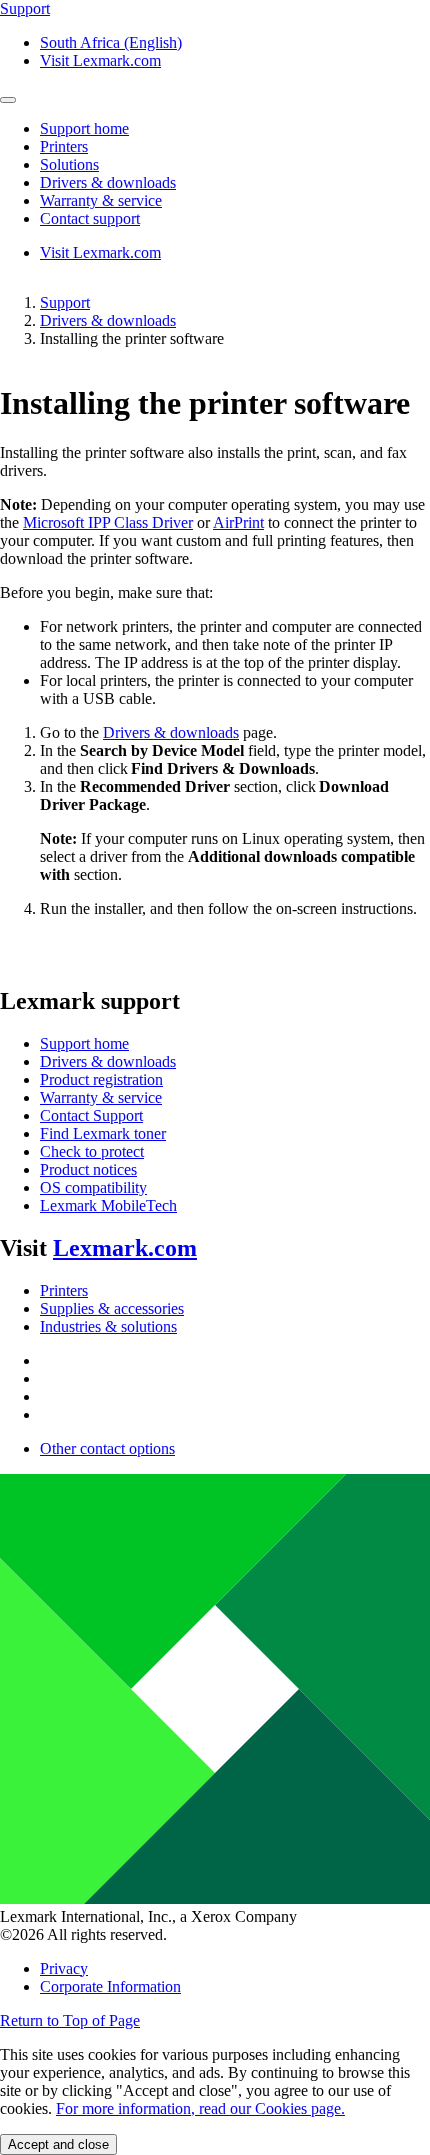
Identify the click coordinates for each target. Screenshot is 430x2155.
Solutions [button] (69, 164)
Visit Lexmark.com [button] (100, 60)
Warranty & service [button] (101, 200)
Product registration (101, 1079)
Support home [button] (84, 128)
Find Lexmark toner (103, 1133)
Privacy (64, 1968)
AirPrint (238, 522)
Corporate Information (110, 1986)
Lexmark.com (125, 1248)
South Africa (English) (111, 42)
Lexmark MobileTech (108, 1205)
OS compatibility (93, 1187)
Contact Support (91, 1115)
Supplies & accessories (112, 1308)
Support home (84, 1043)
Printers (64, 1290)
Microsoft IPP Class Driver (108, 522)
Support (65, 302)
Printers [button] (64, 146)
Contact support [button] (90, 218)
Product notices (88, 1169)
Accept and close (58, 2144)
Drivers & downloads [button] (108, 182)
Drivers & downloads (108, 320)
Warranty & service (101, 1097)
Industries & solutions (108, 1326)
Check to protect (92, 1151)
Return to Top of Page (70, 2020)
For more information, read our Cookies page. (200, 2108)
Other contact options (107, 1448)
